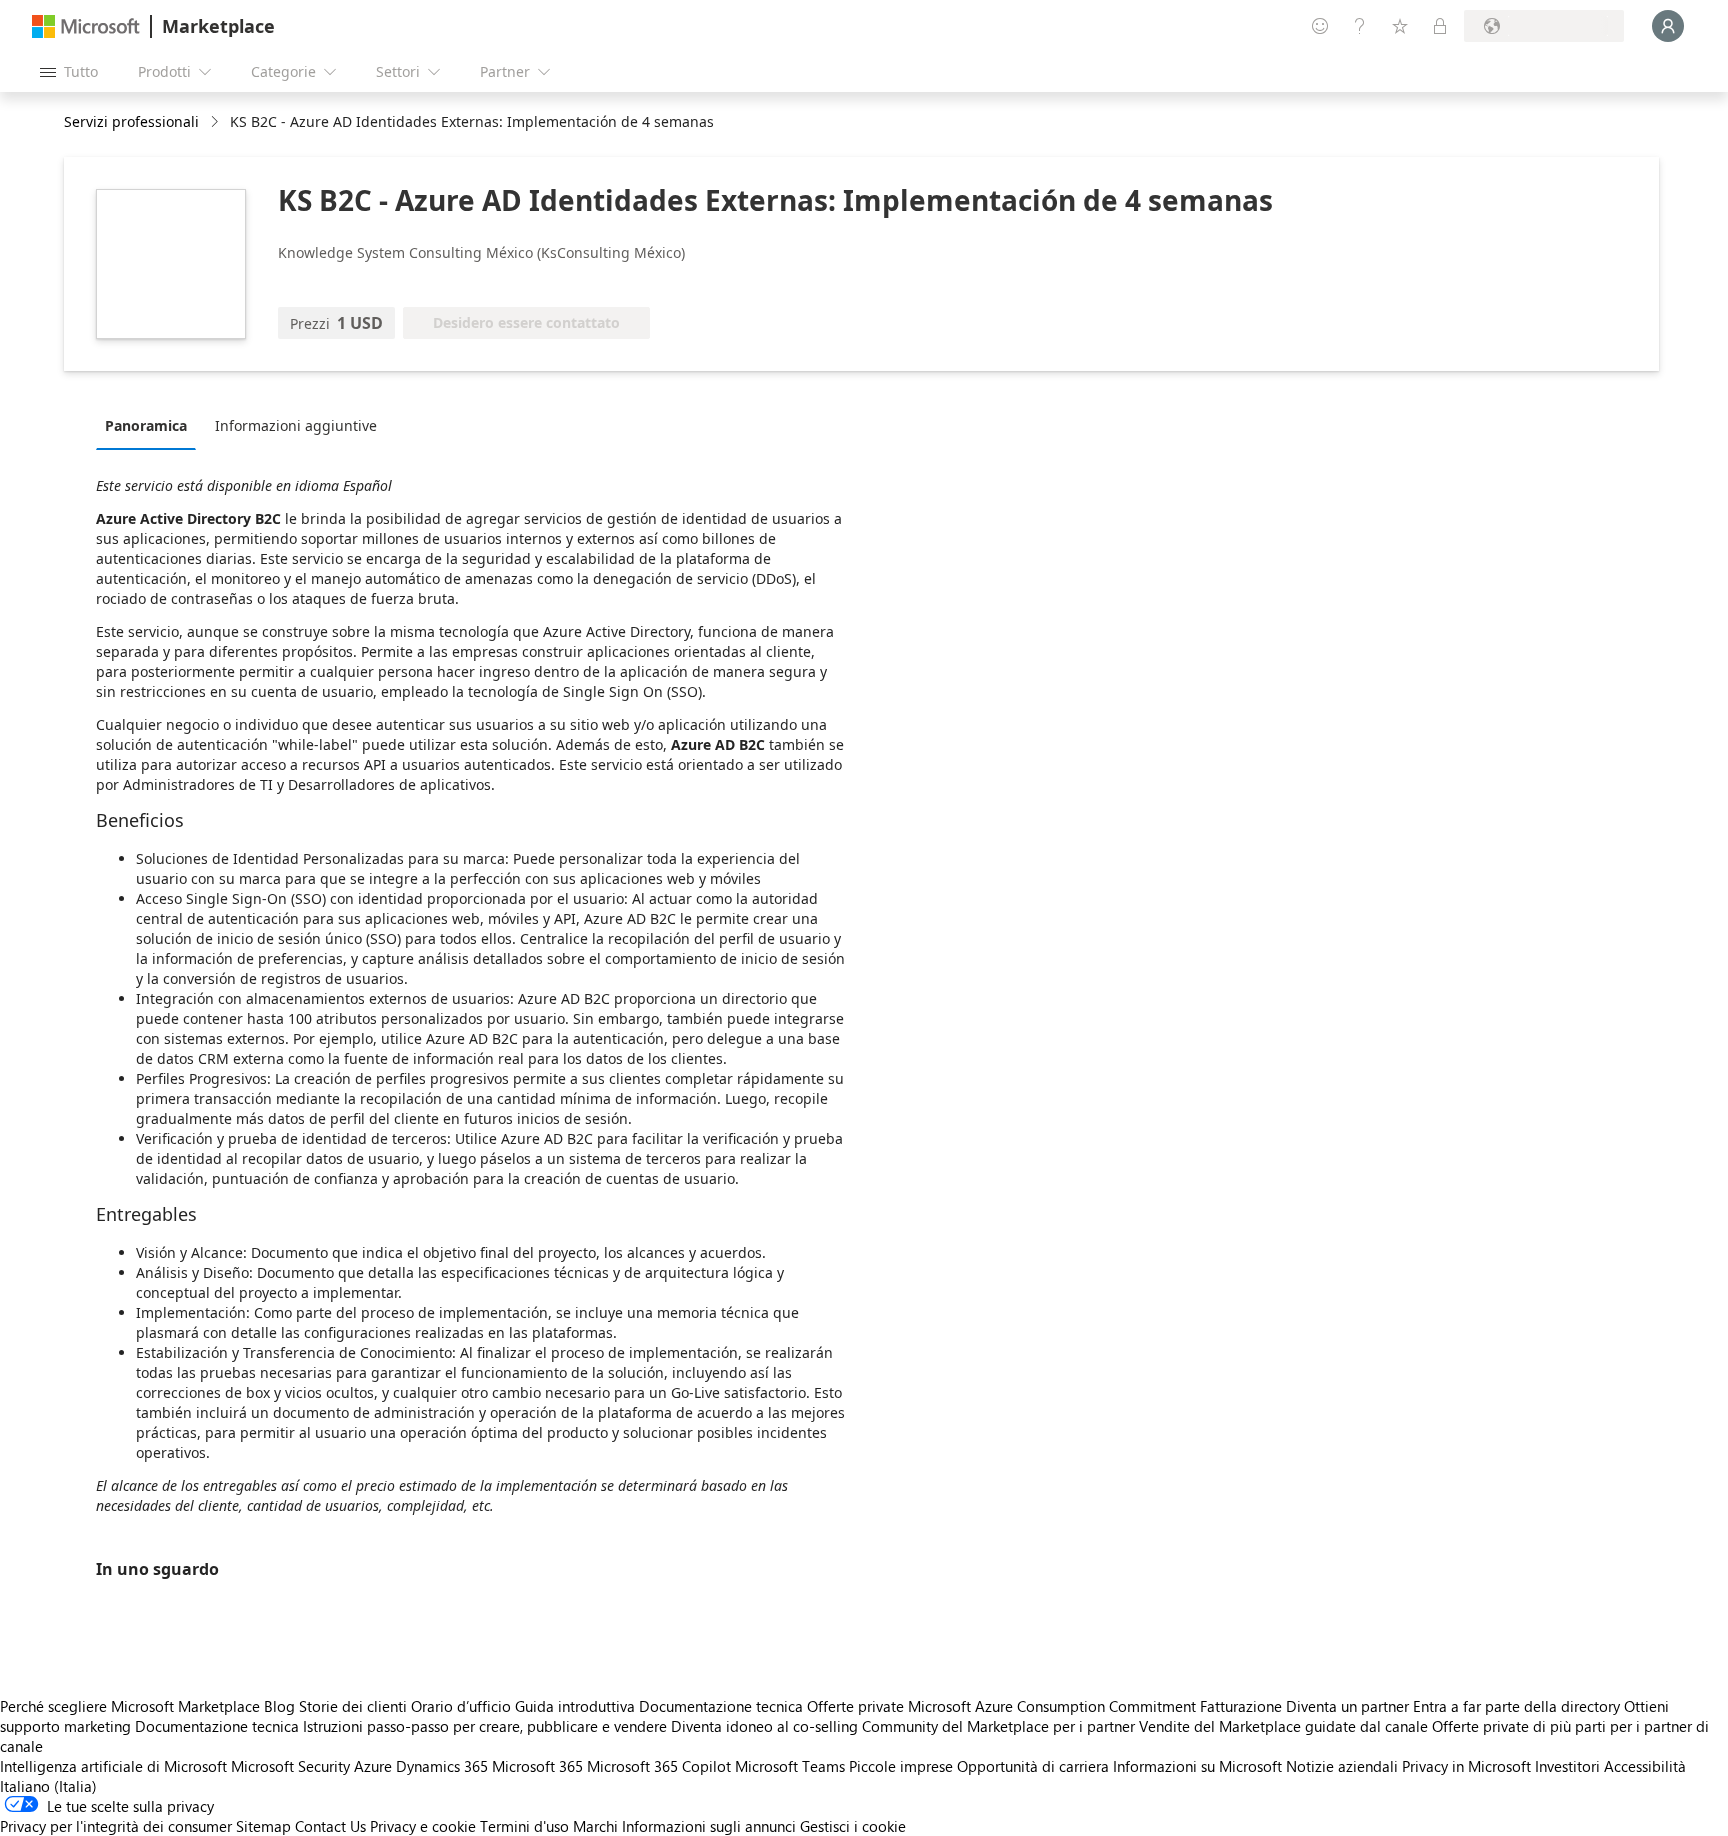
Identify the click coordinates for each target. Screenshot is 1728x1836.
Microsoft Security (290, 1766)
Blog (279, 1706)
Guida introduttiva (575, 1706)
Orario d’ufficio (461, 1706)
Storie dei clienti (353, 1706)
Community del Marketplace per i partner (998, 1726)
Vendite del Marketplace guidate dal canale (1283, 1726)
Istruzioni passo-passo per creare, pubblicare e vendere (485, 1726)
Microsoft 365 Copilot (659, 1766)
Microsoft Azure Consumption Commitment (1054, 1706)
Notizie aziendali (1342, 1766)
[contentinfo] (216, 122)
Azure (373, 1766)
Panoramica (146, 425)
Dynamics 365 (442, 1766)
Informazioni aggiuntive (296, 425)
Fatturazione (1241, 1706)
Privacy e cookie (423, 1826)
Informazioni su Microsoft (1197, 1766)
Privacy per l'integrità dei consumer (116, 1826)
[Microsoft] (86, 26)
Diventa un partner (1347, 1706)
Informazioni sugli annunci (709, 1826)
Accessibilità (1645, 1766)
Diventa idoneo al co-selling (764, 1726)
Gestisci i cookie (853, 1826)
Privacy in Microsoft (1466, 1766)
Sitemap (263, 1826)
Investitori (1567, 1766)
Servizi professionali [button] (131, 121)
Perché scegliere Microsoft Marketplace (130, 1706)
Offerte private (855, 1706)
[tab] (151, 425)
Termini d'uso (524, 1826)
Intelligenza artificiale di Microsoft (113, 1766)
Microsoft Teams (790, 1766)
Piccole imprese (901, 1766)
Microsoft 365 (537, 1766)
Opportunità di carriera (1033, 1766)
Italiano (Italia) (48, 1786)
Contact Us (330, 1826)
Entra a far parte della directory (1516, 1706)
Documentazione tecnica (721, 1706)
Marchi (595, 1826)
